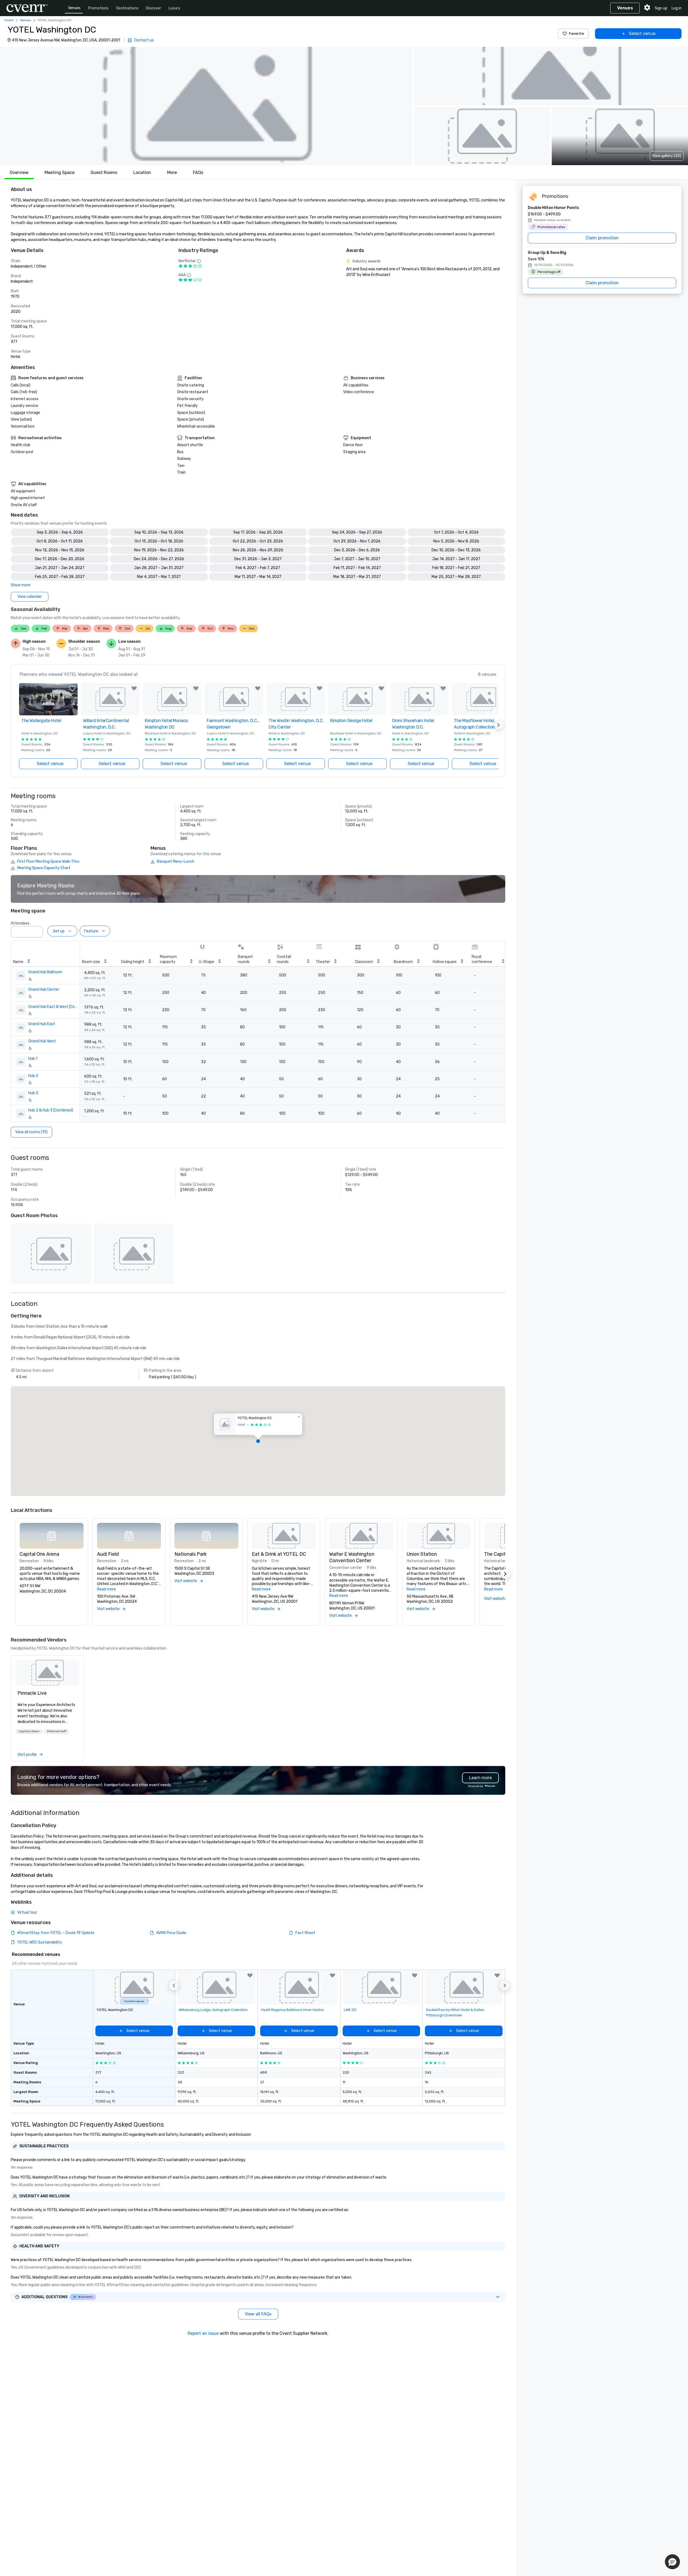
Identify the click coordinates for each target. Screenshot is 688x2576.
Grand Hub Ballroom (45, 972)
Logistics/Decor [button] (29, 1731)
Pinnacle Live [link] (32, 1693)
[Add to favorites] (72, 688)
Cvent (9, 20)
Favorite (576, 33)
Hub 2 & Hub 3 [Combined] (51, 1110)
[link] (47, 1673)
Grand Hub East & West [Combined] (54, 1007)
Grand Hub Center (44, 989)
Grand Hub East (42, 1024)
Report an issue (203, 2333)
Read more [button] (106, 1589)
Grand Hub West (42, 1041)
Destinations (127, 8)
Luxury (174, 8)
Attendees (20, 923)
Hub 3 (33, 1093)
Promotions (98, 8)
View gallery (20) (667, 156)
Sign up (661, 8)
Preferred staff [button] (57, 1731)
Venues (74, 8)
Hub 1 (33, 1059)
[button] (206, 106)
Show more (21, 585)
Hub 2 (33, 1076)
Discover (153, 8)
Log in (677, 8)
